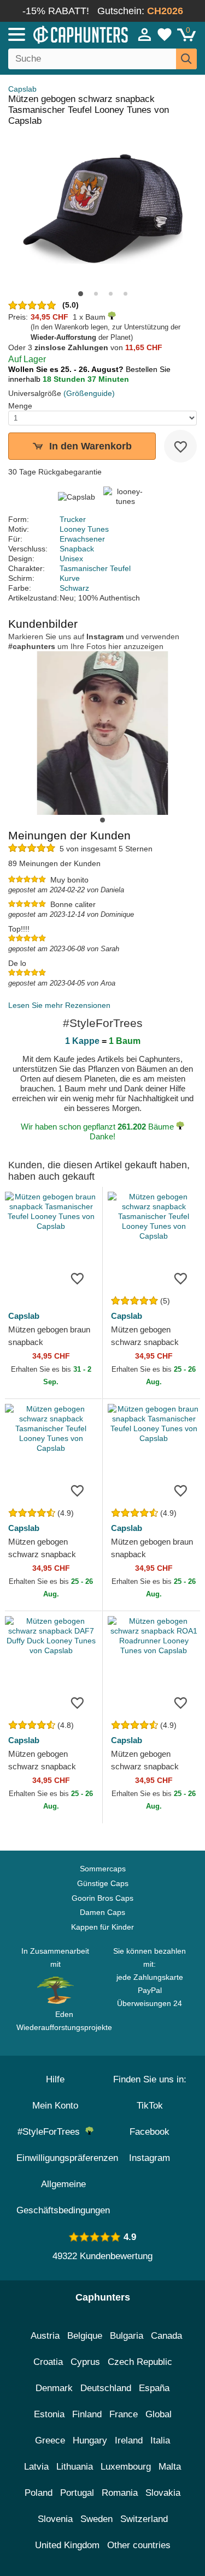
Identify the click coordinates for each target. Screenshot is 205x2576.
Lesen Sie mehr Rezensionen (59, 1005)
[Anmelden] (145, 34)
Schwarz (74, 588)
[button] (81, 294)
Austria (45, 2336)
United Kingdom (67, 2545)
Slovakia (163, 2493)
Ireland (129, 2440)
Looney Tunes (84, 529)
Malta (170, 2467)
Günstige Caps (103, 1883)
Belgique (85, 2336)
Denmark (54, 2388)
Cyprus (85, 2362)
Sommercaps (103, 1869)
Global (159, 2414)
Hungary (90, 2440)
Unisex (71, 559)
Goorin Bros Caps (102, 1898)
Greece (50, 2440)
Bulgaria (127, 2336)
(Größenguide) (89, 393)
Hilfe (55, 2079)
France (124, 2414)
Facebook (150, 2132)
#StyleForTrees (51, 2132)
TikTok (150, 2106)
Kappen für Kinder (102, 1927)
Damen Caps (102, 1912)
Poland (39, 2493)
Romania (120, 2493)
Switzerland (144, 2519)
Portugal (77, 2493)
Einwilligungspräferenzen (67, 2158)
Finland (87, 2414)
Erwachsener (82, 539)
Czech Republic (140, 2362)
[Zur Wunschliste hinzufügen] (180, 446)
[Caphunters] (60, 34)
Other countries (139, 2545)
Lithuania (75, 2467)
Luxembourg (126, 2467)
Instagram (150, 2158)
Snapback (77, 549)
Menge (20, 406)
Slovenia (55, 2519)
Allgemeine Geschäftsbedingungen (63, 2197)
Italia (160, 2440)
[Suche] (186, 59)
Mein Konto (55, 2106)
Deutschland (106, 2388)
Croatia (48, 2362)
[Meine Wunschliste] (165, 34)
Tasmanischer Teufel (95, 568)
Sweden (96, 2519)
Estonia (49, 2414)
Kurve (70, 578)
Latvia (36, 2467)
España (154, 2388)
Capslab (22, 89)
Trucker (73, 519)
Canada (166, 2336)
